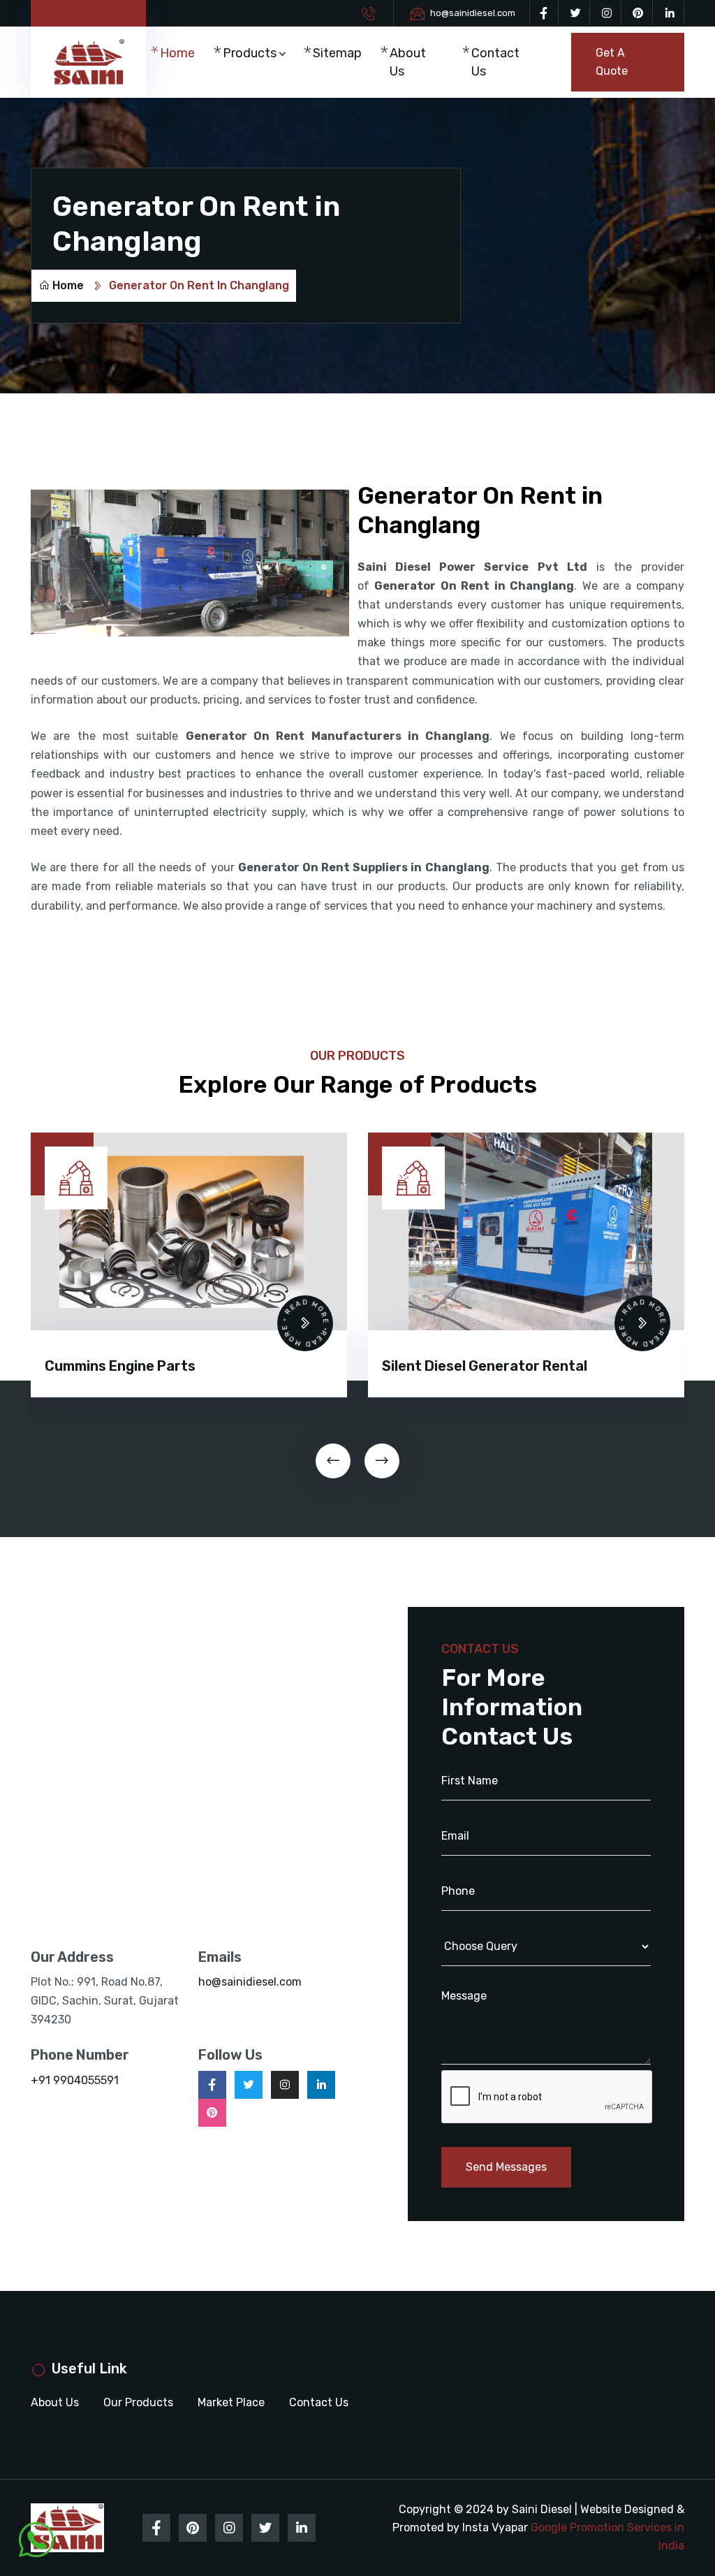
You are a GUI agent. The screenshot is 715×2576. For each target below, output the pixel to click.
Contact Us (495, 62)
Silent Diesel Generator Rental (147, 1366)
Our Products (138, 2402)
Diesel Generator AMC (456, 1366)
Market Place (231, 2402)
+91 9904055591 (75, 2080)
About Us (408, 62)
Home (177, 53)
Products (250, 53)
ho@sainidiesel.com (473, 13)
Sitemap (337, 53)
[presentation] (333, 1461)
